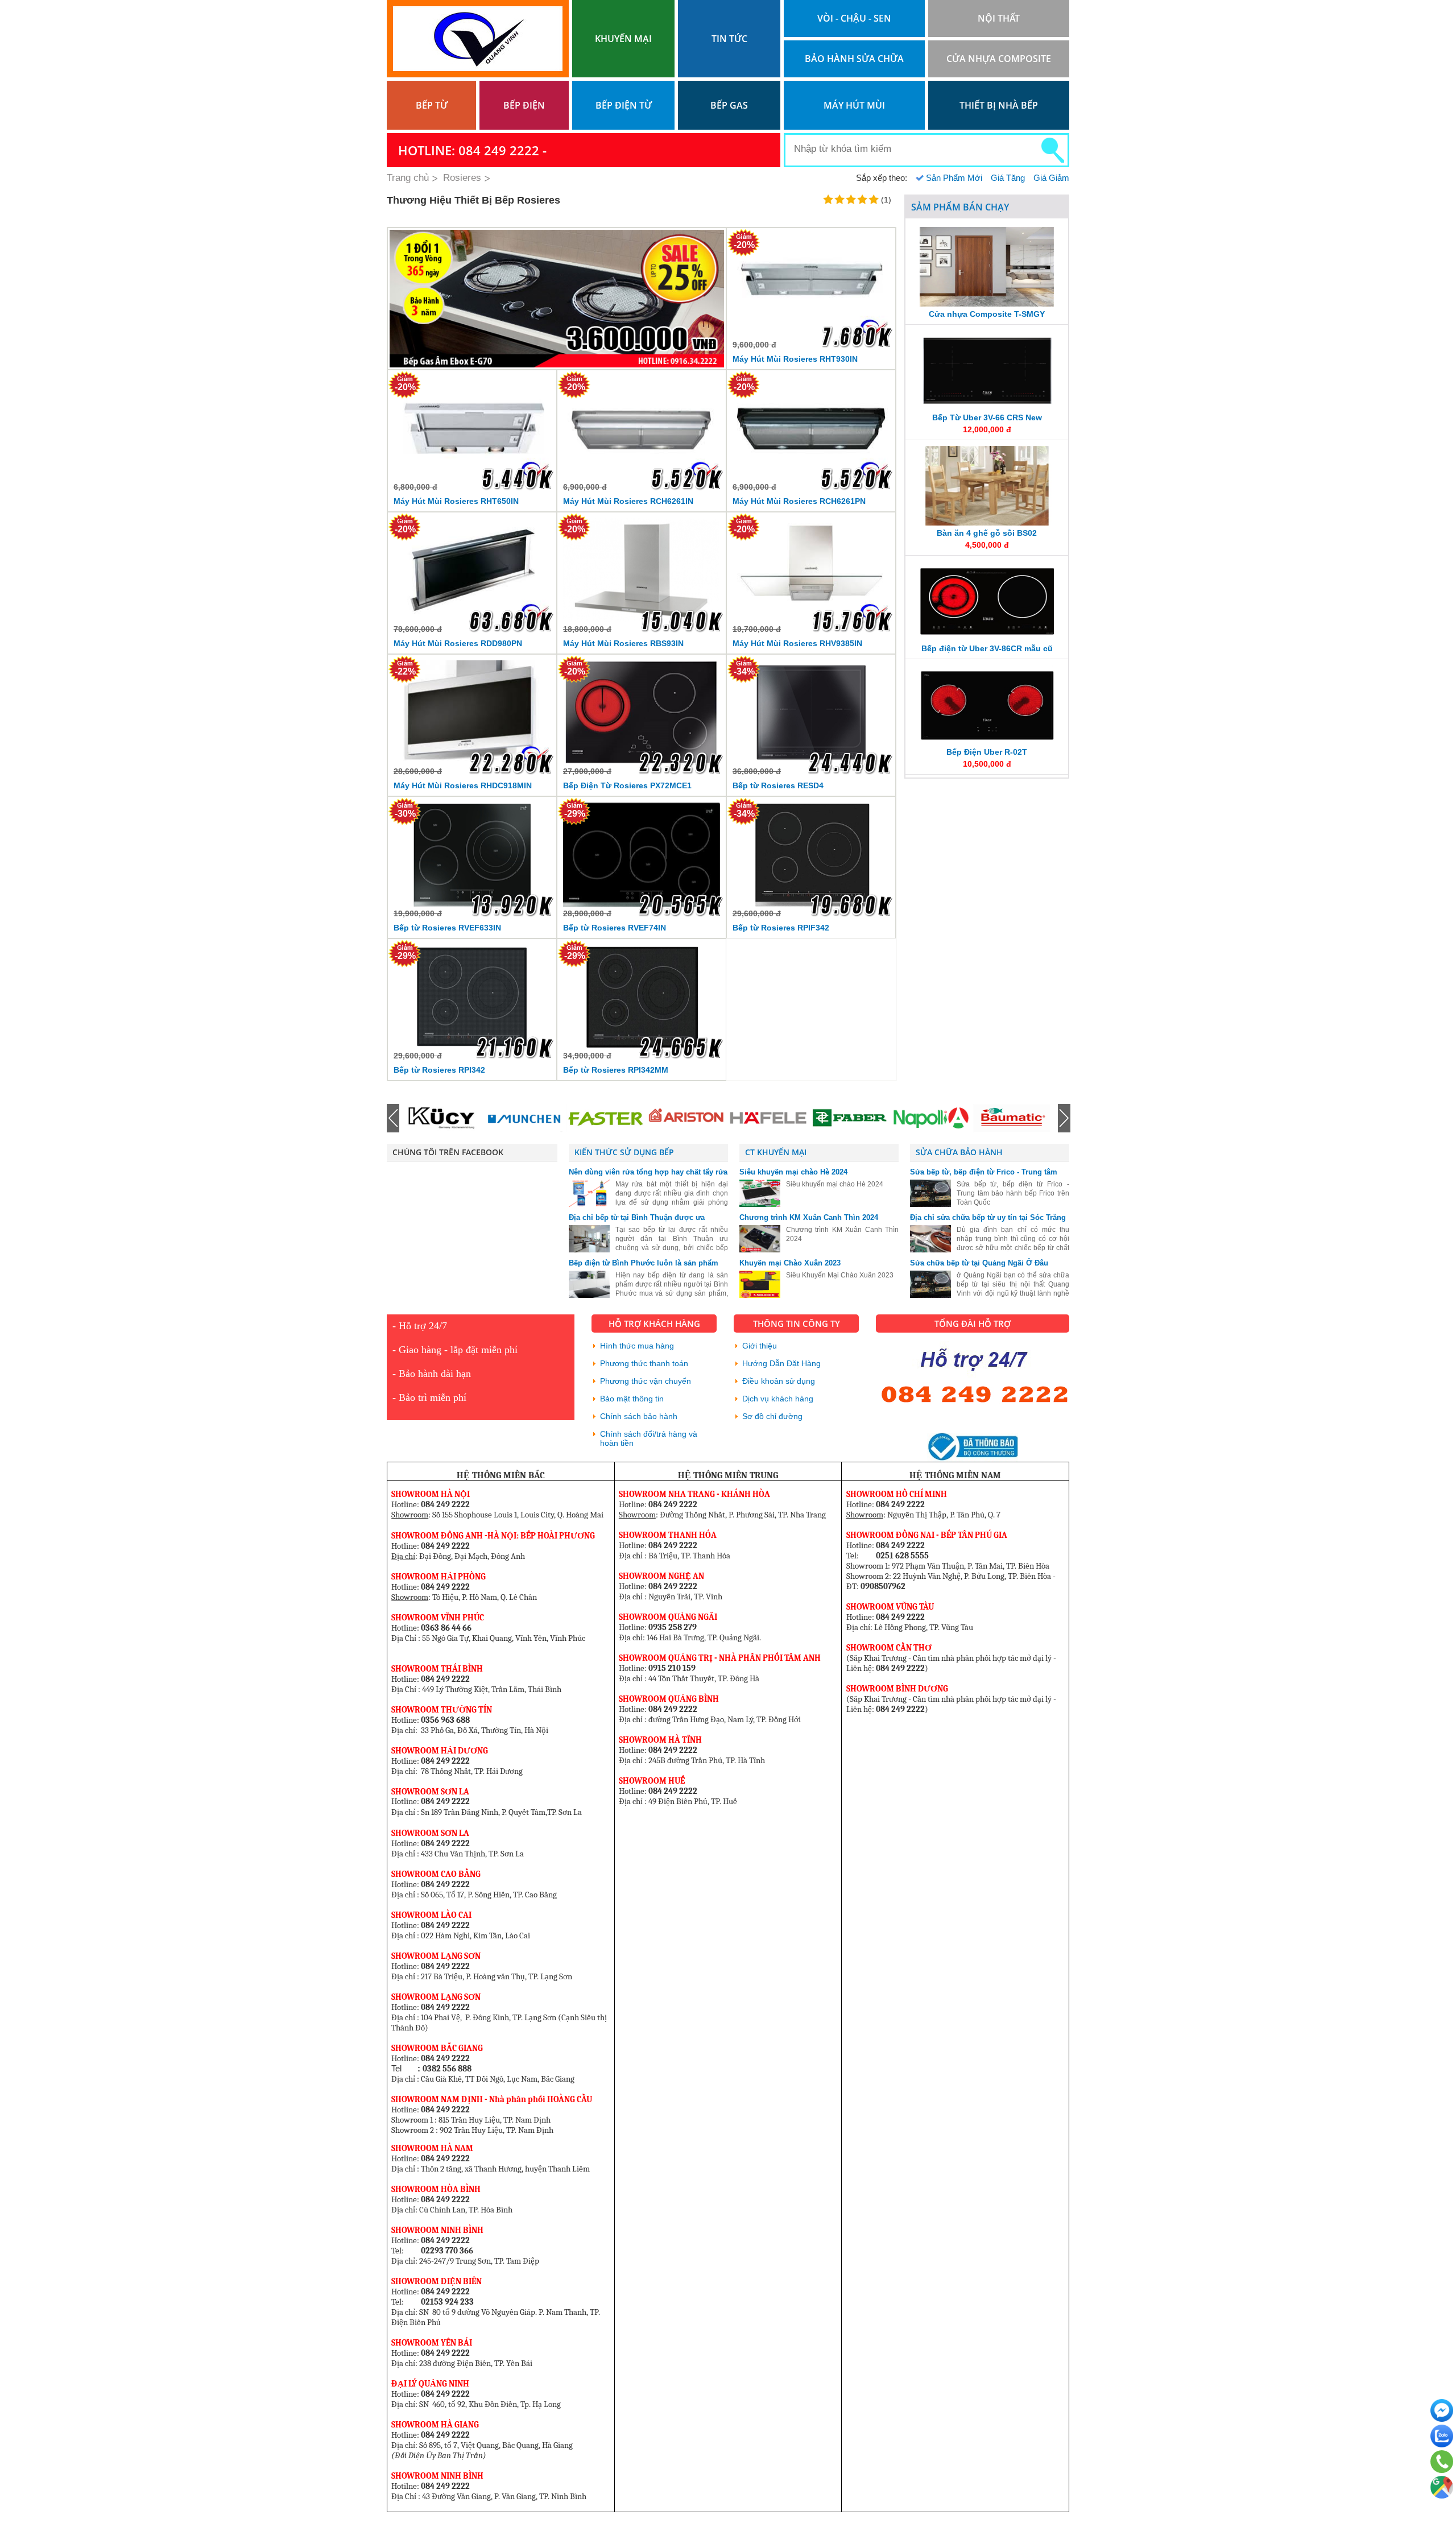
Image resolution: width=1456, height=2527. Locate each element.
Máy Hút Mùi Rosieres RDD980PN (458, 643)
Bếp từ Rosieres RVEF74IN (615, 928)
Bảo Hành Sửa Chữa (854, 59)
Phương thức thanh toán (644, 1363)
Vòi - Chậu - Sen (854, 18)
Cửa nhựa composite (999, 59)
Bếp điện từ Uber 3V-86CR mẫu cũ (987, 648)
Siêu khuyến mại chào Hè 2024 (793, 1172)
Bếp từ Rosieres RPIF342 (781, 928)
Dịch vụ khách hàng (778, 1399)
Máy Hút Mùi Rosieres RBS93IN (623, 643)
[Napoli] (849, 1118)
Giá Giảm (1051, 178)
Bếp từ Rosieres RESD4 (778, 785)
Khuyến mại (623, 39)
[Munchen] (442, 1118)
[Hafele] (686, 1118)
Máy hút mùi (854, 105)
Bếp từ (432, 105)
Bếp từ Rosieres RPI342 (439, 1070)
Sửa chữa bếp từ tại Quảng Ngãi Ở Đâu (979, 1263)
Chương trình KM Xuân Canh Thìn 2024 (809, 1217)
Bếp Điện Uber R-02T (987, 752)
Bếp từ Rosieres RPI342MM (616, 1070)
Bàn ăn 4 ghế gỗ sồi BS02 (987, 533)
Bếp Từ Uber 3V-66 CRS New (987, 417)
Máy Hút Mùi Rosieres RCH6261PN (799, 501)
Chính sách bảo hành (639, 1416)
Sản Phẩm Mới (954, 178)
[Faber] (768, 1118)
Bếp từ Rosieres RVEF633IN (447, 928)
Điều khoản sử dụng (779, 1381)
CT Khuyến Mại (776, 1152)
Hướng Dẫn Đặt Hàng (781, 1363)
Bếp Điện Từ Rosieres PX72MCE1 (627, 785)
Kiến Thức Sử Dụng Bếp (624, 1152)
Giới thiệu (760, 1346)
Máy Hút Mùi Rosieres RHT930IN (795, 359)
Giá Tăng (1008, 178)
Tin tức (729, 39)
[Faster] (524, 1118)
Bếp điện (524, 105)
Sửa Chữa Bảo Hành (959, 1152)
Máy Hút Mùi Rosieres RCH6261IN (628, 501)
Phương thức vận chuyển (646, 1381)
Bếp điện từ (624, 105)
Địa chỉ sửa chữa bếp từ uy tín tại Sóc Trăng (988, 1217)
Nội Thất (999, 18)
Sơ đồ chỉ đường (772, 1416)
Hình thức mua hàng (637, 1346)
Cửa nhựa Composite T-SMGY (987, 314)
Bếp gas (729, 105)
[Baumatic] (930, 1118)
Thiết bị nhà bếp (999, 105)
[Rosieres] (1012, 1118)
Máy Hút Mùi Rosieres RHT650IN (456, 501)
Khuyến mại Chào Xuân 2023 (790, 1263)
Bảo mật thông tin (632, 1399)
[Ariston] (605, 1118)
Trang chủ (408, 178)
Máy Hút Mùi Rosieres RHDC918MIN (463, 785)
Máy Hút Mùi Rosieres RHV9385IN (797, 643)
